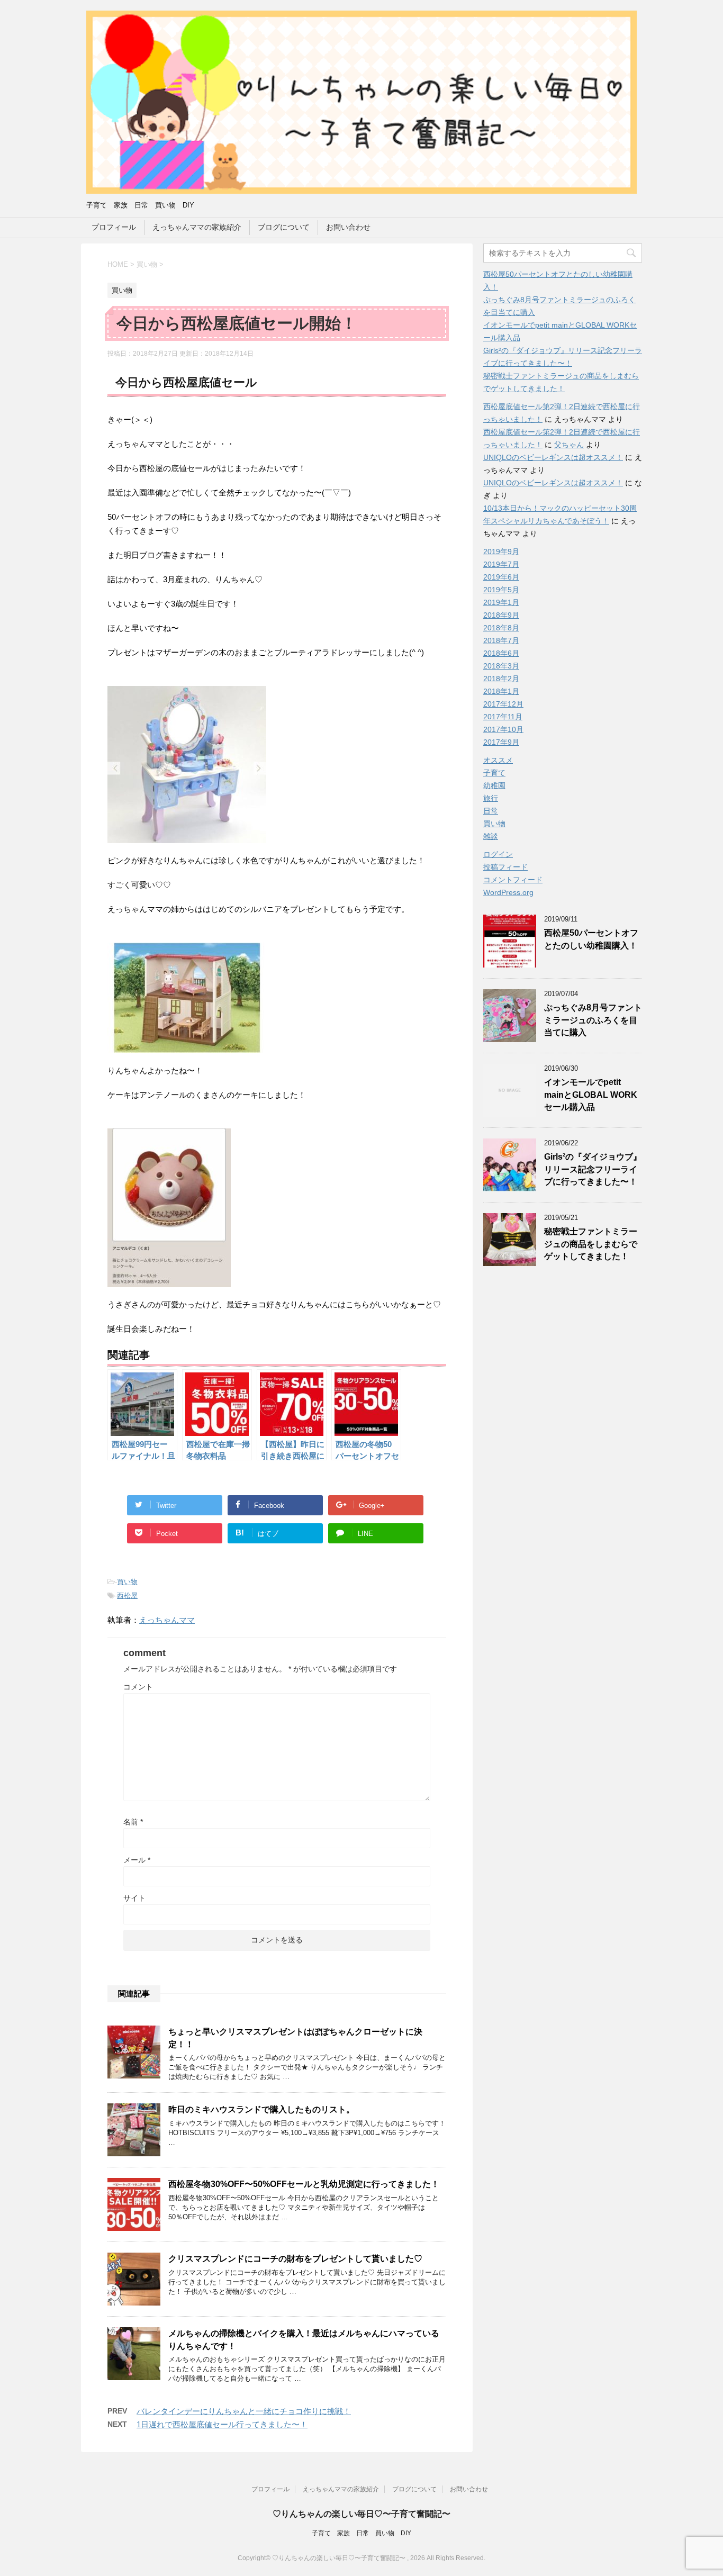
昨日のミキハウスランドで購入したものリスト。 (261, 2109)
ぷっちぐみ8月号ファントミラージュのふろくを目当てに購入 (593, 1020)
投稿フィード (505, 867)
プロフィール (114, 227)
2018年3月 (501, 666)
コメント (138, 1687)
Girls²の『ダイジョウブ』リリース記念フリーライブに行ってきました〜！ (593, 1169)
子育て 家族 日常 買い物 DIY (361, 2533)
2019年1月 (501, 602)
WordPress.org (508, 892)
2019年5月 (501, 590)
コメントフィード (513, 880)
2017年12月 (503, 704)
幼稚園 (494, 785)
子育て (494, 773)
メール (137, 1860)
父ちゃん (569, 445)
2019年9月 (501, 552)
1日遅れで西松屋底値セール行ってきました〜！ (222, 2424)
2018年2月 (501, 679)
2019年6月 (501, 577)
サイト (134, 1898)
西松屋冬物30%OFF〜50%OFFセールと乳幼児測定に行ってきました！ (304, 2184)
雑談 (491, 836)
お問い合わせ (348, 227)
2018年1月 (501, 691)
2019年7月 (501, 564)
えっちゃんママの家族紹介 (197, 227)
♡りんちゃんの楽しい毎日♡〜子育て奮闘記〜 (361, 2514)
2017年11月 (503, 717)
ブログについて (284, 227)
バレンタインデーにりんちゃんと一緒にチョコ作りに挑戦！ (244, 2411)
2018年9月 (501, 615)
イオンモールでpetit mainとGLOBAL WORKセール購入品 (591, 1095)
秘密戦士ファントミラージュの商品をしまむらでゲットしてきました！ (591, 1244)
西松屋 (127, 1596)
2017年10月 (503, 729)
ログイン (498, 854)
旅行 (491, 798)
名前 (133, 1822)
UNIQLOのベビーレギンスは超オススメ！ (553, 457)
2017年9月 (501, 742)
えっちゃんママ (167, 1620)
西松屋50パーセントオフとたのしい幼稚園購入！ (591, 939)
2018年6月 (501, 653)
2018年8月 (501, 628)
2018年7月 (501, 640)
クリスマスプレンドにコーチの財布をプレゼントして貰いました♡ (295, 2259)
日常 (491, 811)
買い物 (127, 1582)
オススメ (498, 760)
